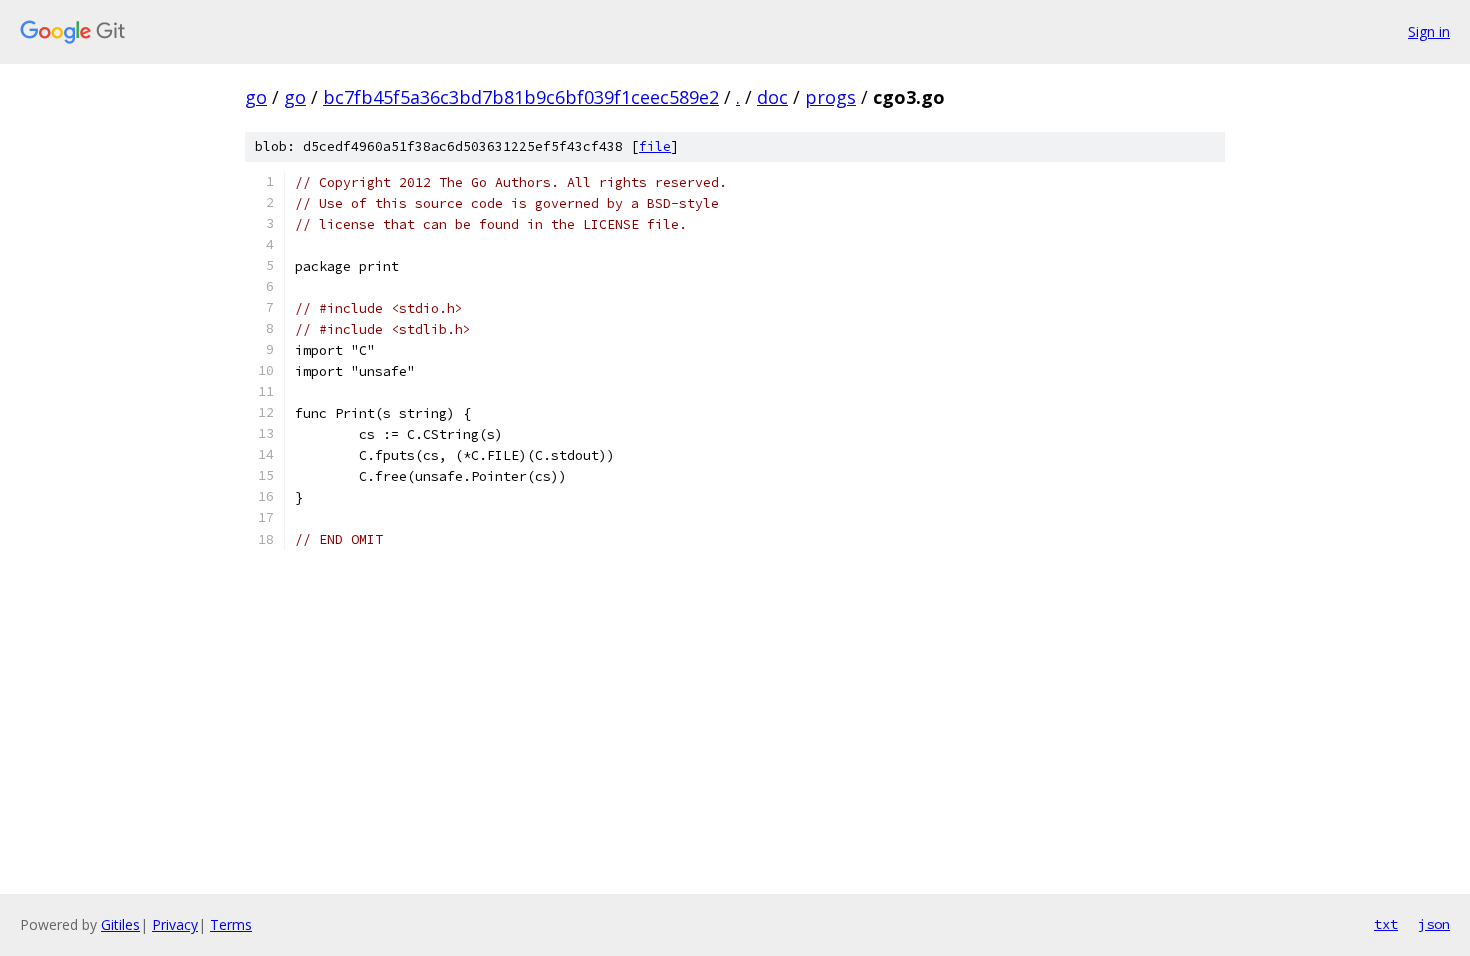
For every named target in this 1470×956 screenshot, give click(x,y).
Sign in (1429, 31)
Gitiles (120, 924)
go (256, 97)
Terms (231, 924)
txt (1386, 924)
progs (830, 97)
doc (772, 97)
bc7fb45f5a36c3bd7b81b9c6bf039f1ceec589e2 (521, 97)
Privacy (175, 924)
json (1434, 924)
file (655, 146)
